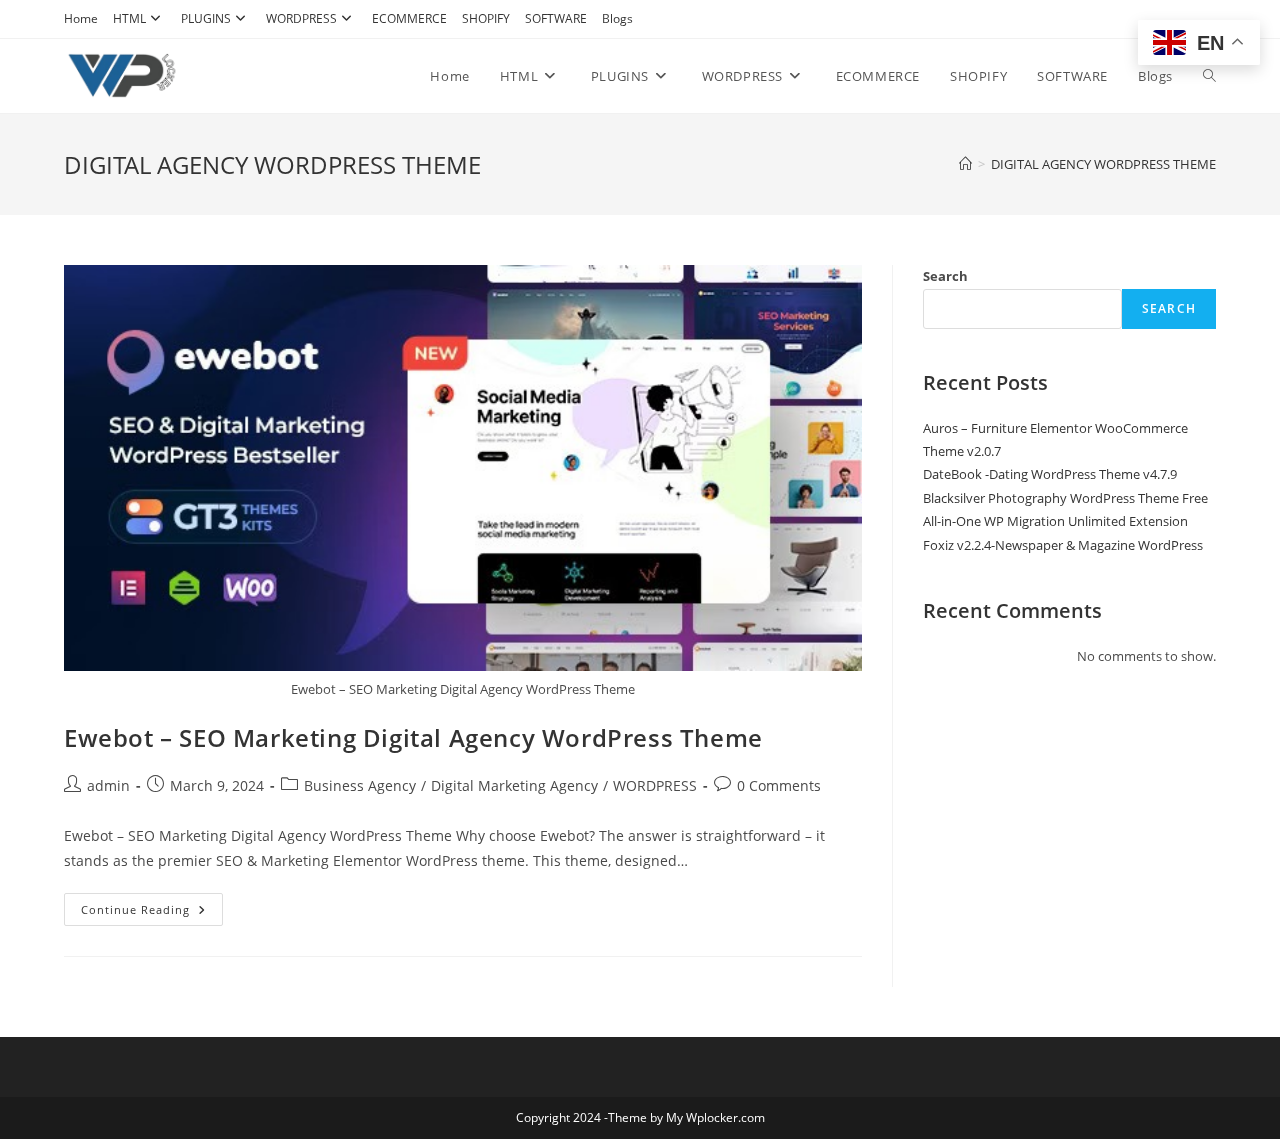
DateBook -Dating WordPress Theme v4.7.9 (1050, 474)
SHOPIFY (486, 18)
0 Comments (779, 785)
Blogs (617, 18)
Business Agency (360, 785)
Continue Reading (152, 913)
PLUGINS (206, 18)
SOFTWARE (556, 18)
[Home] (965, 164)
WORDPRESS (301, 18)
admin (108, 785)
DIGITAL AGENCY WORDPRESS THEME (1103, 164)
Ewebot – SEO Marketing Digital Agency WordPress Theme (413, 737)
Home (81, 18)
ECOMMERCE (409, 18)
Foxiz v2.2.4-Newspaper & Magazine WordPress (1063, 545)
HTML (129, 18)
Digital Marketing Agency (514, 785)
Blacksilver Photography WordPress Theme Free (1065, 498)
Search (945, 276)
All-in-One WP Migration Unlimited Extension (1055, 521)
